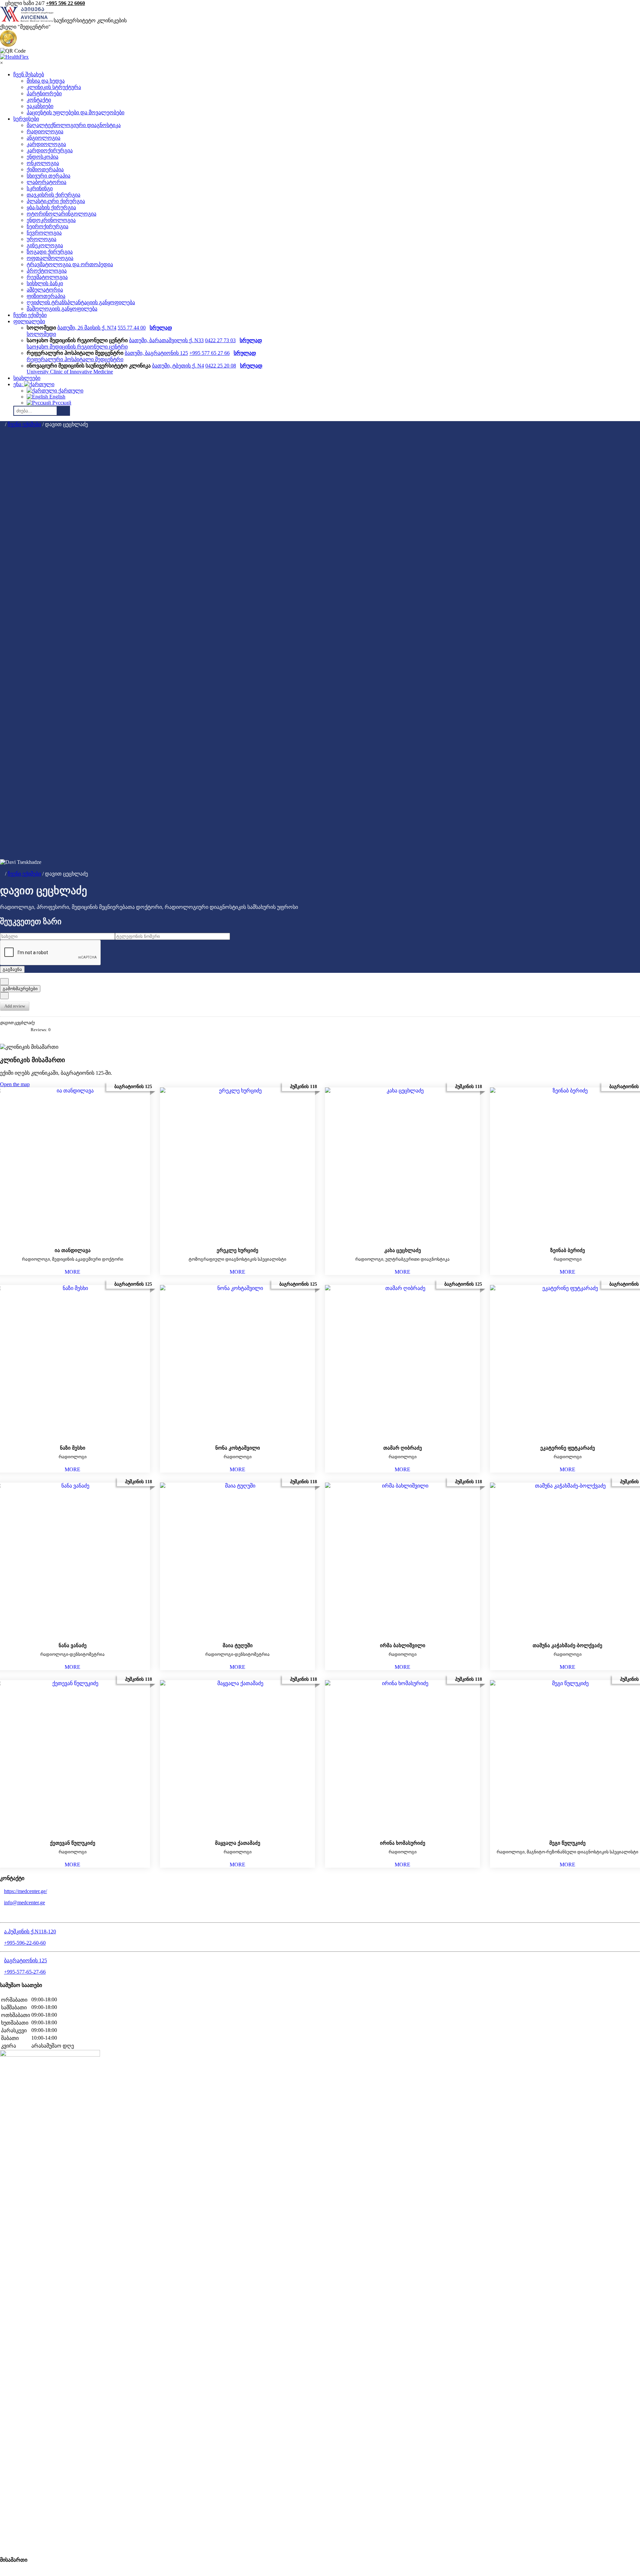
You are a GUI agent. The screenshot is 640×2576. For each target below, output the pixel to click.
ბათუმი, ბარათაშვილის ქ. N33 (166, 340)
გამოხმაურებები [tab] (20, 989)
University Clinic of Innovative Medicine (70, 372)
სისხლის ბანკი (45, 283)
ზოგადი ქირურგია (50, 252)
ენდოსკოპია (42, 157)
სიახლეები (27, 378)
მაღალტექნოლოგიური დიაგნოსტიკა (74, 125)
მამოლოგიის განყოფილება (62, 309)
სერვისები (26, 119)
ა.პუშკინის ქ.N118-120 (30, 1932)
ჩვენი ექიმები (30, 315)
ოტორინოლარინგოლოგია (61, 214)
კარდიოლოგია (46, 144)
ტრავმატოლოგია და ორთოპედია (70, 264)
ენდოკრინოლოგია (51, 220)
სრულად (161, 328)
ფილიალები (29, 321)
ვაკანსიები (40, 106)
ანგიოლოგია (43, 138)
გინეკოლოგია (45, 245)
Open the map (15, 1084)
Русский (61, 403)
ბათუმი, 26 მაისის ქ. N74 (87, 328)
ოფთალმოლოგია (50, 258)
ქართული (70, 391)
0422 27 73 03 (220, 340)
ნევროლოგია (44, 233)
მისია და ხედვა (46, 81)
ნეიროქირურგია (47, 226)
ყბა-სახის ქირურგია (51, 207)
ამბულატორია (45, 290)
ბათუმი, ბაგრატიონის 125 (156, 353)
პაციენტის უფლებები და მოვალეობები (75, 112)
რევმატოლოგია (47, 277)
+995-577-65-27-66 (25, 1972)
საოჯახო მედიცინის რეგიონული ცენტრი (77, 347)
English (57, 397)
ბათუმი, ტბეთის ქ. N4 (178, 366)
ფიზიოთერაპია (46, 296)
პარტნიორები (44, 93)
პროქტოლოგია (47, 271)
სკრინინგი (40, 188)
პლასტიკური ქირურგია (56, 201)
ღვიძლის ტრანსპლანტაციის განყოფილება (81, 302)
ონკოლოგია (43, 163)
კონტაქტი (39, 100)
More (72, 1272)
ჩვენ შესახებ (29, 74)
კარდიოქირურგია (50, 150)
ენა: (19, 384)
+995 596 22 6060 (65, 3)
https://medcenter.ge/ (25, 1891)
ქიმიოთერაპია (45, 169)
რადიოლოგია (45, 131)
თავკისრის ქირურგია (53, 195)
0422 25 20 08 (221, 366)
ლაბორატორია (46, 182)
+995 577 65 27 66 (209, 353)
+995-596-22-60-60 (25, 1943)
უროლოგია (41, 239)
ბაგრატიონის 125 (25, 1960)
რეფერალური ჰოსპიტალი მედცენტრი (75, 359)
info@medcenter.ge (24, 1903)
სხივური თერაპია (48, 176)
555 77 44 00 (132, 328)
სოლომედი (41, 334)
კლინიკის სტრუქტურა (54, 87)
